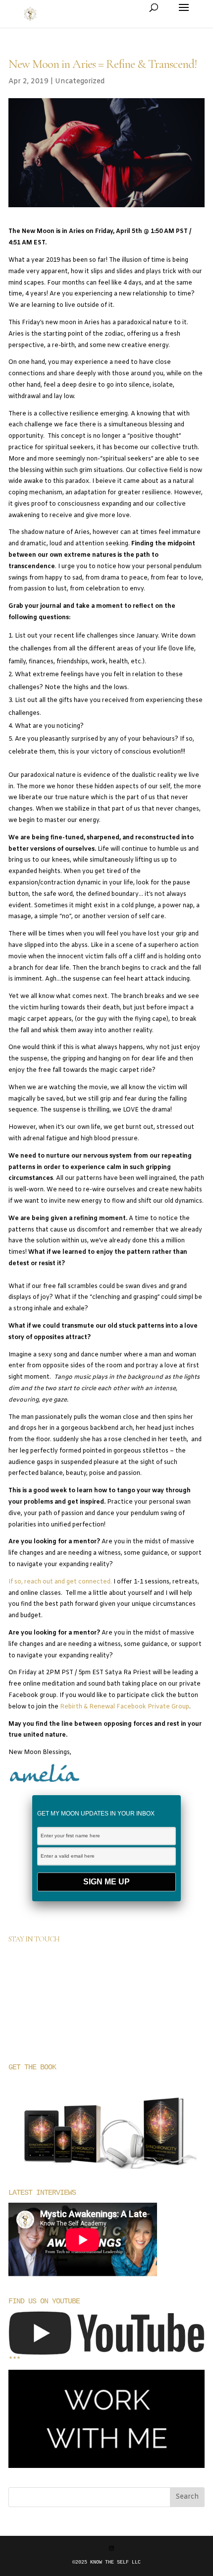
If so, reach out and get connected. (60, 1582)
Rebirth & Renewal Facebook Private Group (125, 1707)
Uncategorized (80, 82)
